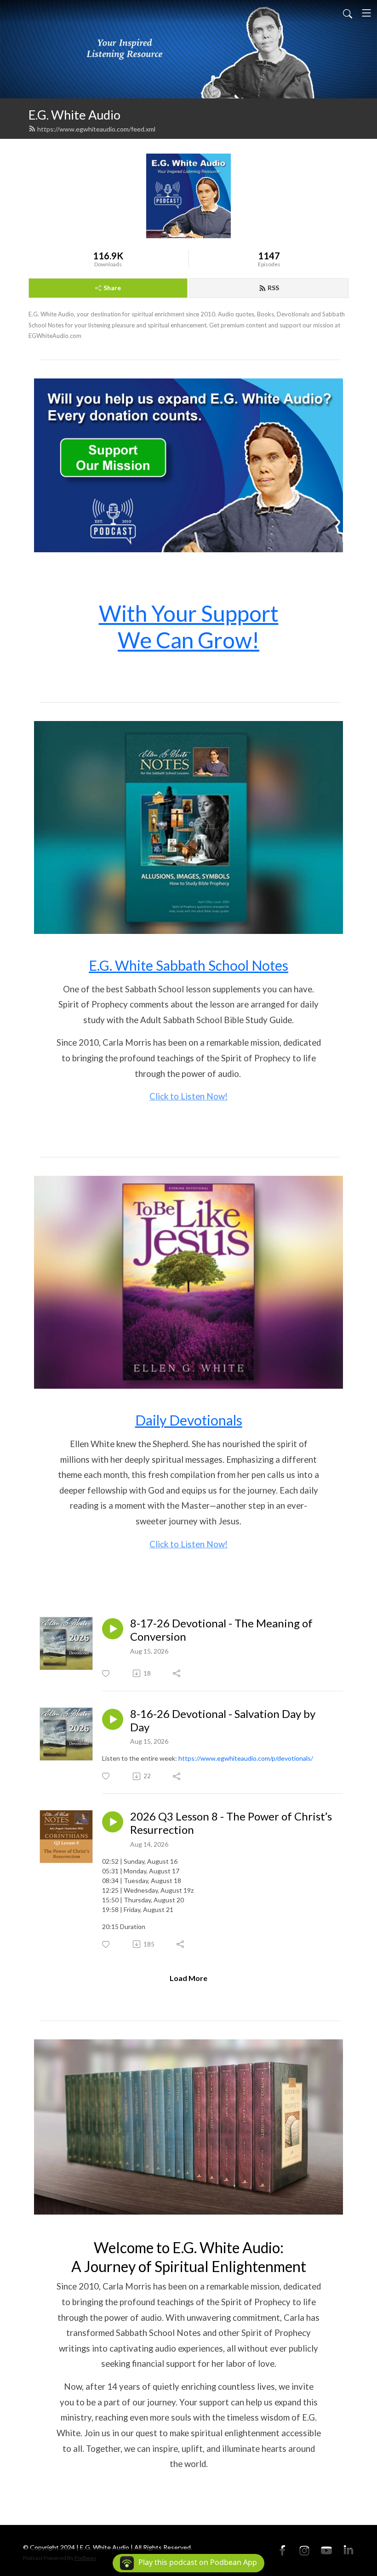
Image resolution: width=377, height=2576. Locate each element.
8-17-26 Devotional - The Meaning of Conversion (221, 1630)
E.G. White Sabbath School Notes (188, 965)
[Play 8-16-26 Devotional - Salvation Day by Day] (113, 1719)
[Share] (177, 1673)
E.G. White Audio (74, 115)
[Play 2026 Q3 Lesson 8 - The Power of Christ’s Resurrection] (113, 1822)
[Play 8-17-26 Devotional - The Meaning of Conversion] (113, 1629)
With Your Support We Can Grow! (189, 627)
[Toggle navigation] (366, 13)
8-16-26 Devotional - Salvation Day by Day (223, 1720)
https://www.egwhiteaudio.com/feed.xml (96, 129)
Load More (188, 1978)
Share (112, 288)
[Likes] (106, 1674)
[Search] (348, 13)
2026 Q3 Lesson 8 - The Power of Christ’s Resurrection (231, 1823)
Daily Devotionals (189, 1420)
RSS (273, 288)
